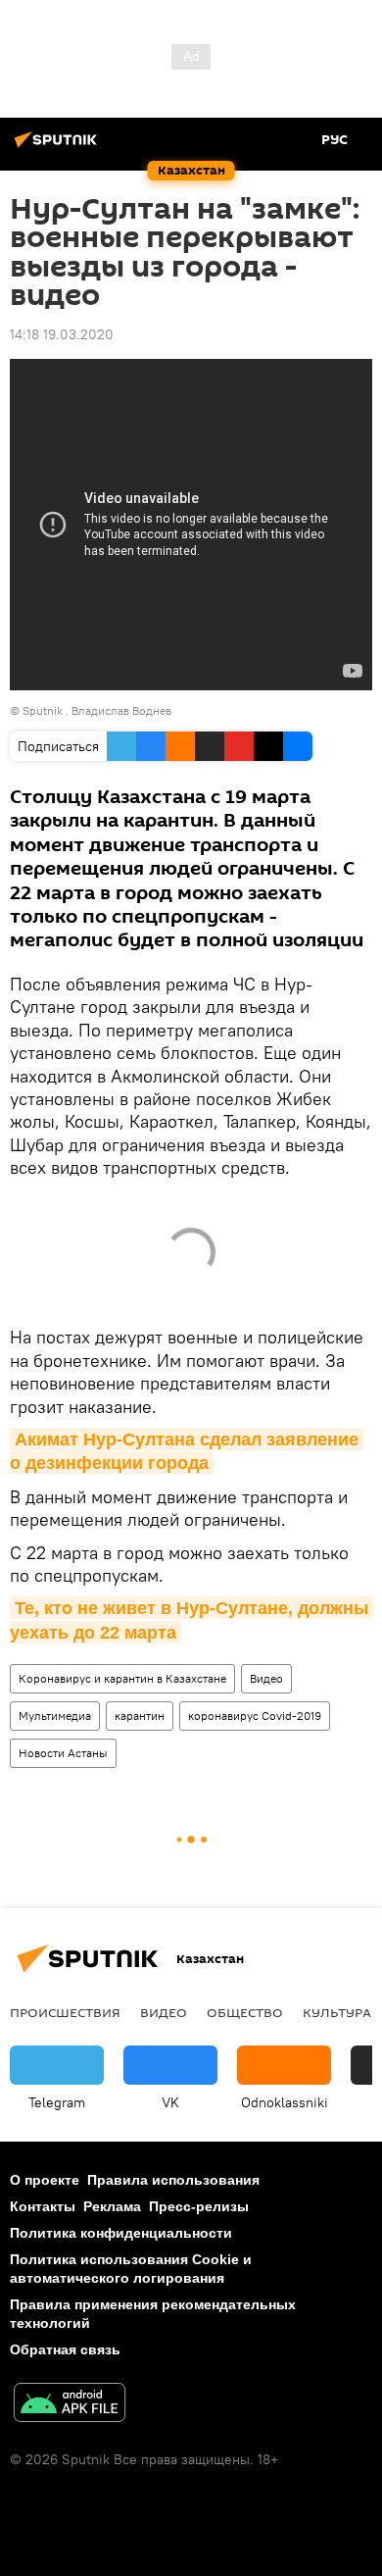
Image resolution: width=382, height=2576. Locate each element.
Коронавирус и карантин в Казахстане (122, 1678)
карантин (140, 1716)
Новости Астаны (63, 1753)
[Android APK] (70, 2405)
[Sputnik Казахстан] (59, 147)
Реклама (112, 2206)
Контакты (43, 2206)
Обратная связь (65, 2349)
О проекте (45, 2180)
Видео (266, 1678)
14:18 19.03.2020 (62, 334)
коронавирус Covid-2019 (255, 1716)
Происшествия (65, 2012)
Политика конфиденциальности (121, 2233)
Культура (337, 2012)
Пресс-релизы (199, 2206)
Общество (245, 2012)
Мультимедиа (55, 1716)
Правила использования (173, 2180)
